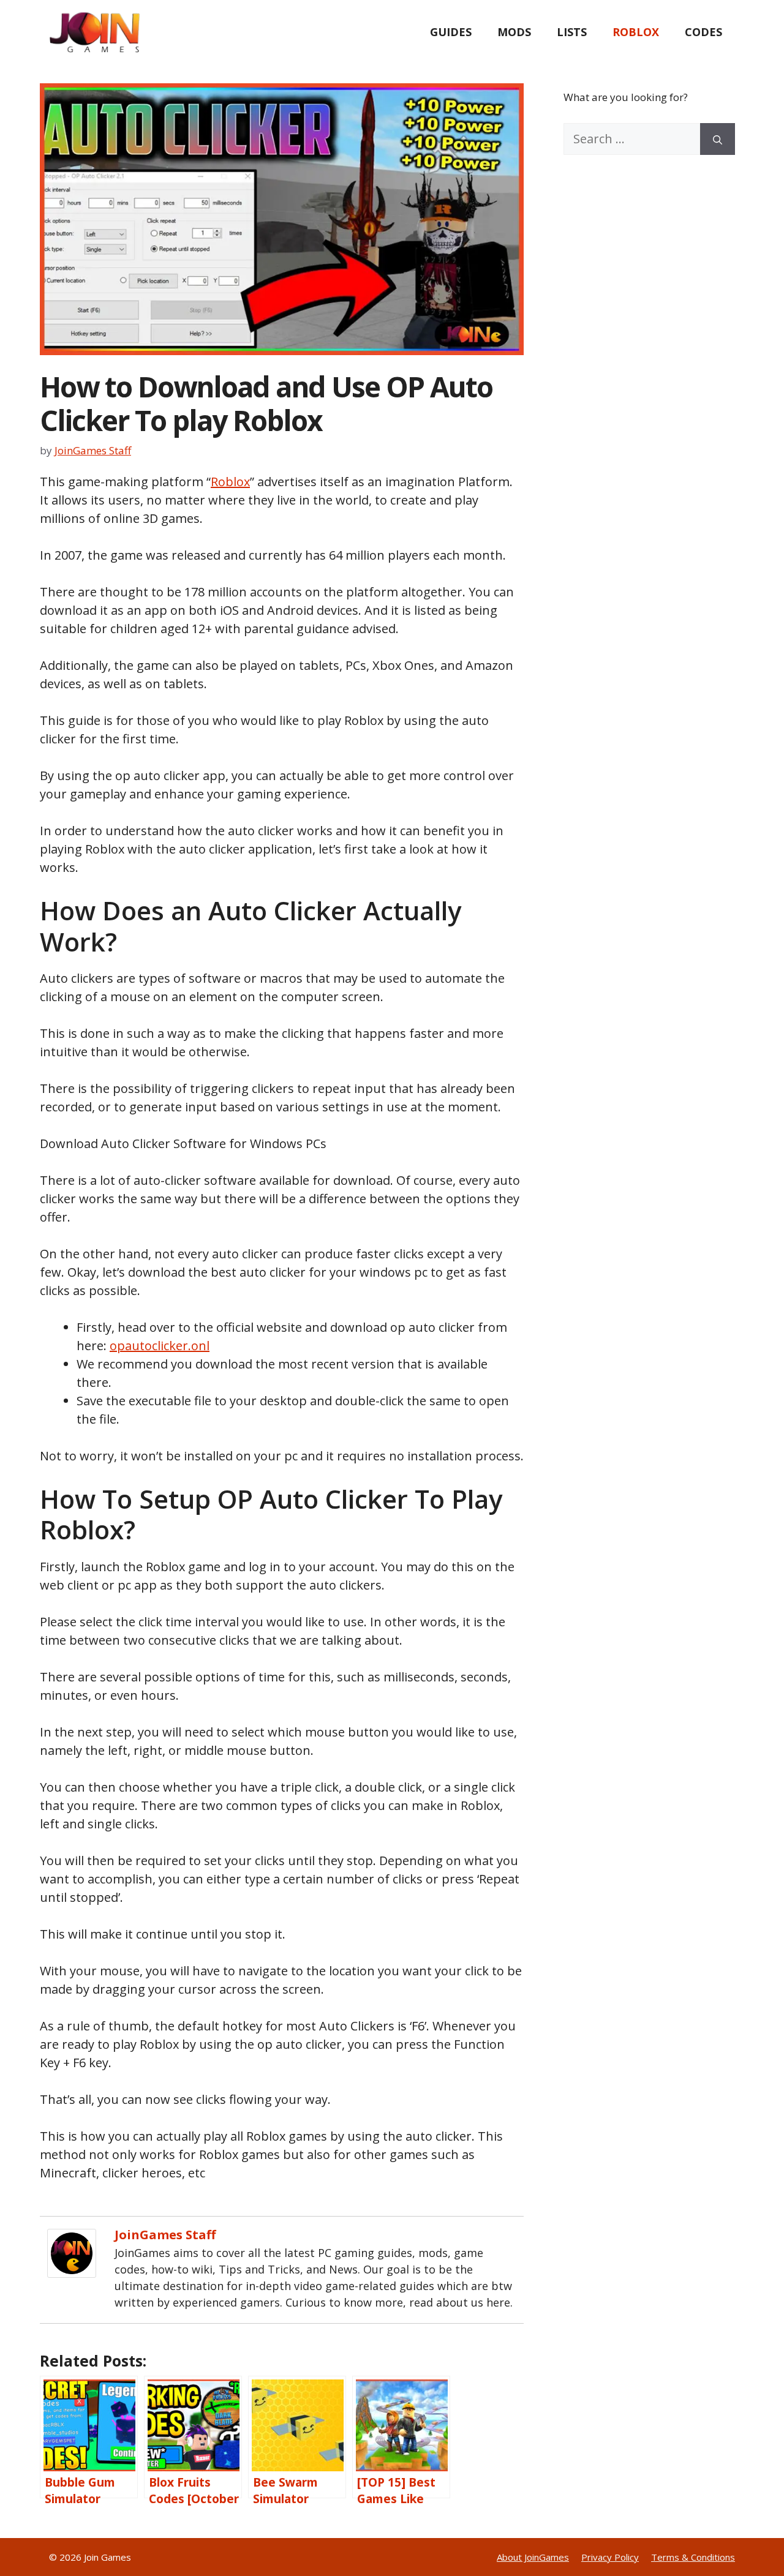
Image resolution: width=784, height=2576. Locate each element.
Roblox (230, 482)
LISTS (572, 32)
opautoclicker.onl (160, 1346)
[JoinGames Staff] (72, 2273)
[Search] (718, 139)
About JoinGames (533, 2557)
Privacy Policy (610, 2557)
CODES (703, 32)
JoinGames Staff (165, 2235)
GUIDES (451, 32)
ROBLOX (636, 32)
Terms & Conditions (693, 2557)
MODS (514, 32)
